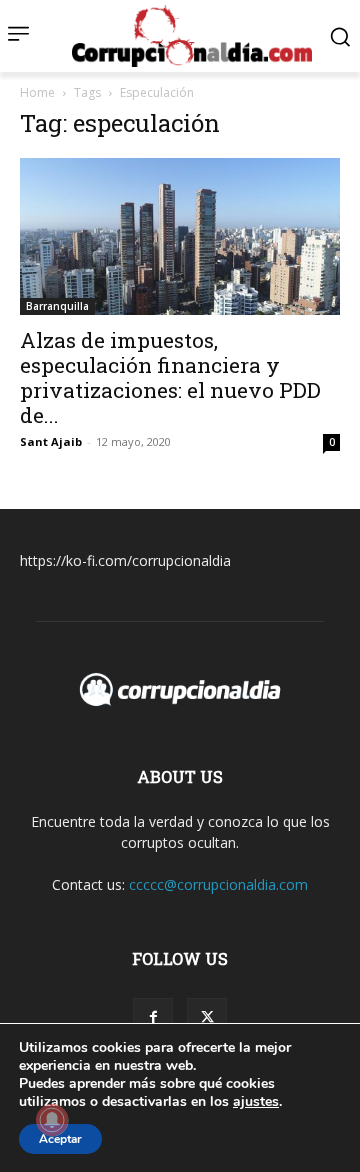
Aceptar (60, 1139)
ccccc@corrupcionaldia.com (218, 884)
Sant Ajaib (51, 441)
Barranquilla (57, 306)
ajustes (256, 1102)
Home (37, 92)
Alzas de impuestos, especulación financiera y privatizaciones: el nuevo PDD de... (170, 377)
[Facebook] (153, 1018)
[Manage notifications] (52, 1120)
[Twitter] (207, 1018)
